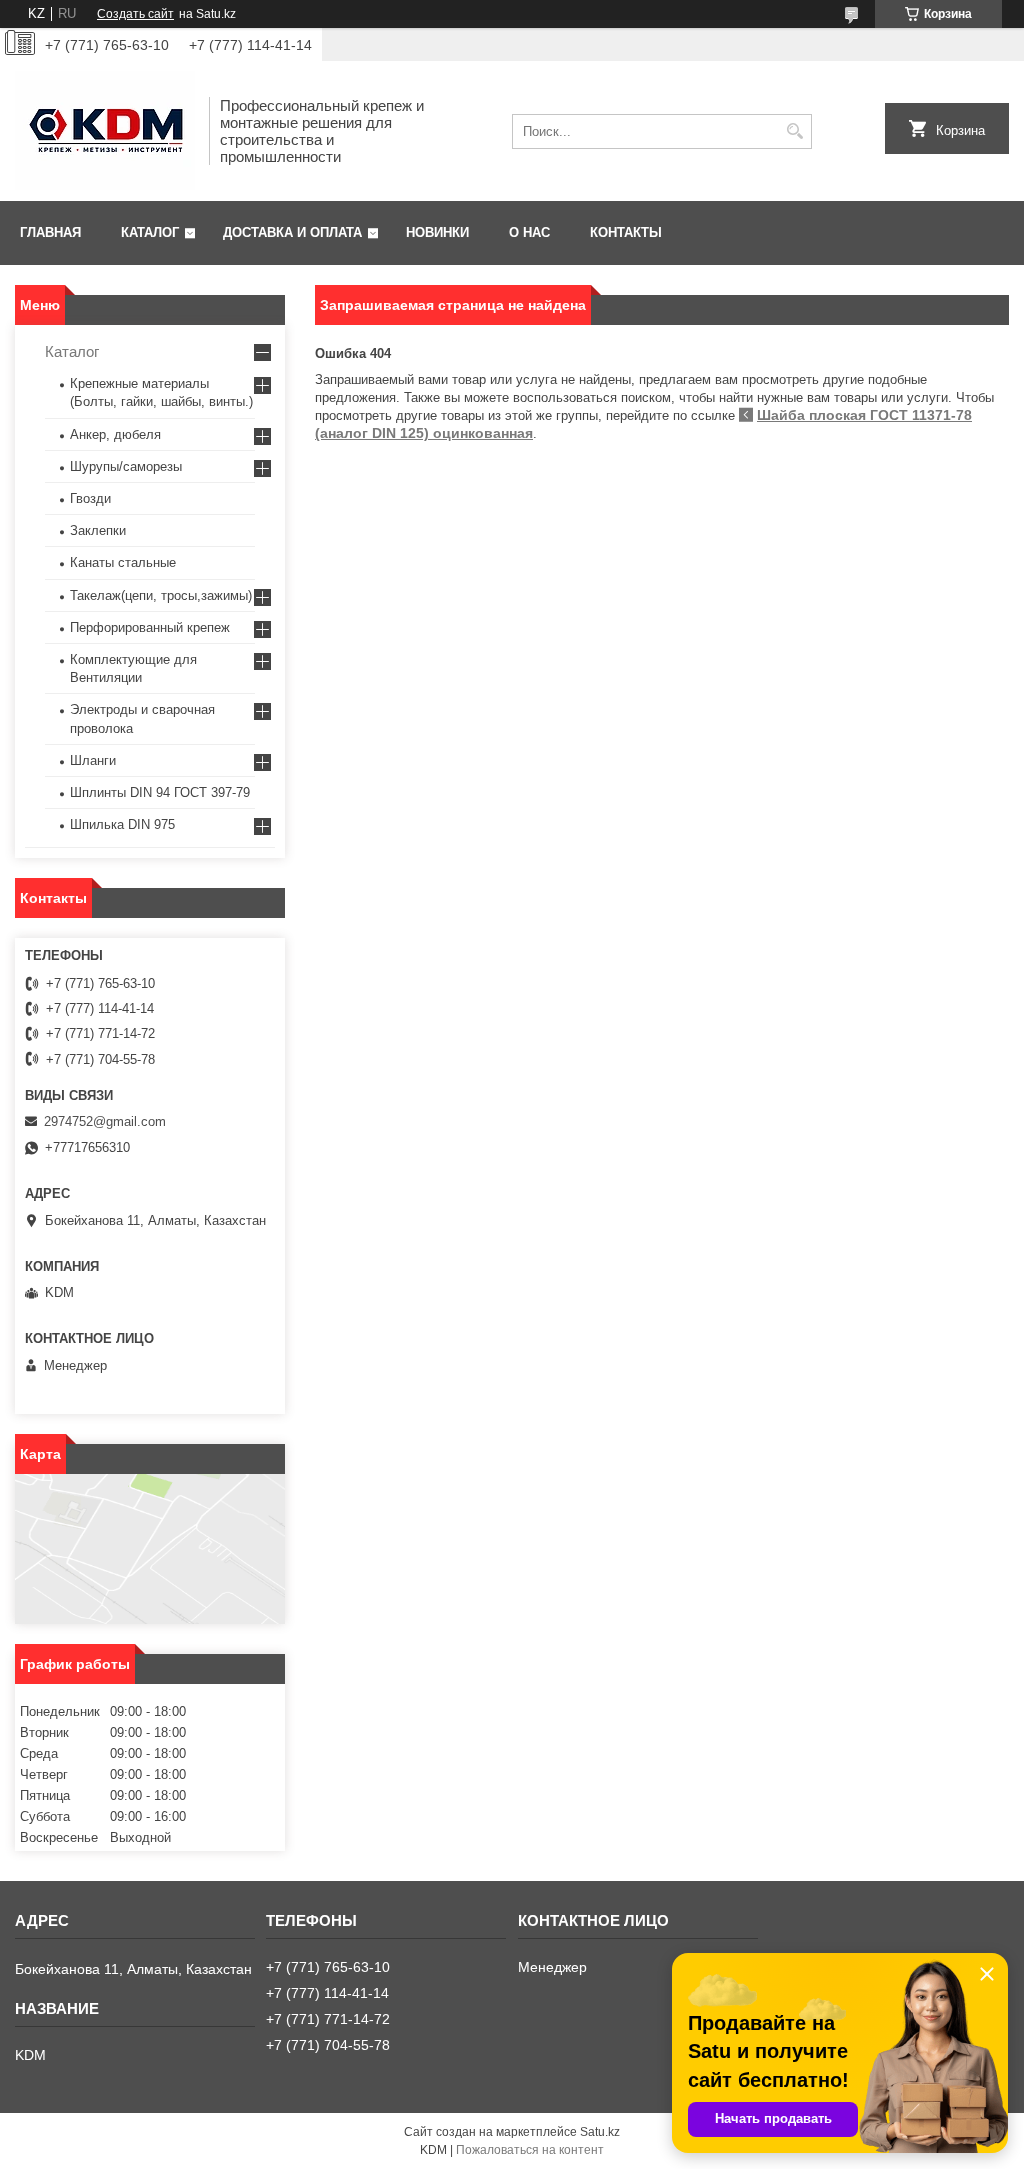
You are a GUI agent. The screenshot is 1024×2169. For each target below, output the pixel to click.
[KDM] (105, 131)
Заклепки (98, 530)
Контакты (626, 232)
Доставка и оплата (292, 232)
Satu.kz (600, 2132)
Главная (50, 232)
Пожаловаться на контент (530, 2150)
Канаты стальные (123, 562)
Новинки (437, 232)
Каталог (150, 232)
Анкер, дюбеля (115, 434)
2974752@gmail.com (105, 1121)
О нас (529, 232)
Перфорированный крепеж (150, 627)
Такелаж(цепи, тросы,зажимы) (161, 595)
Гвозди (90, 498)
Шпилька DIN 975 (122, 824)
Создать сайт (135, 14)
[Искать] (794, 131)
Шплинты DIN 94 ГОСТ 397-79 (160, 792)
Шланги (93, 760)
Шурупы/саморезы (126, 466)
